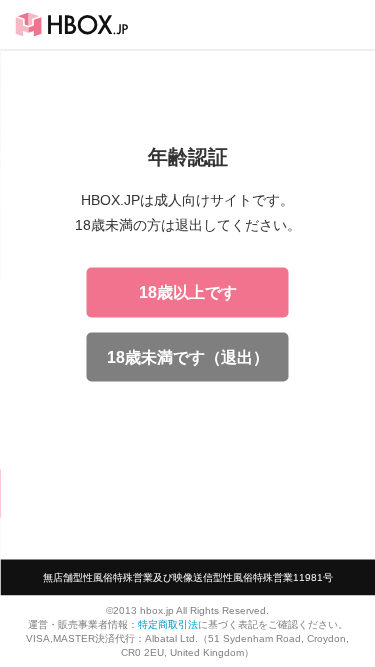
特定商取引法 (168, 623)
